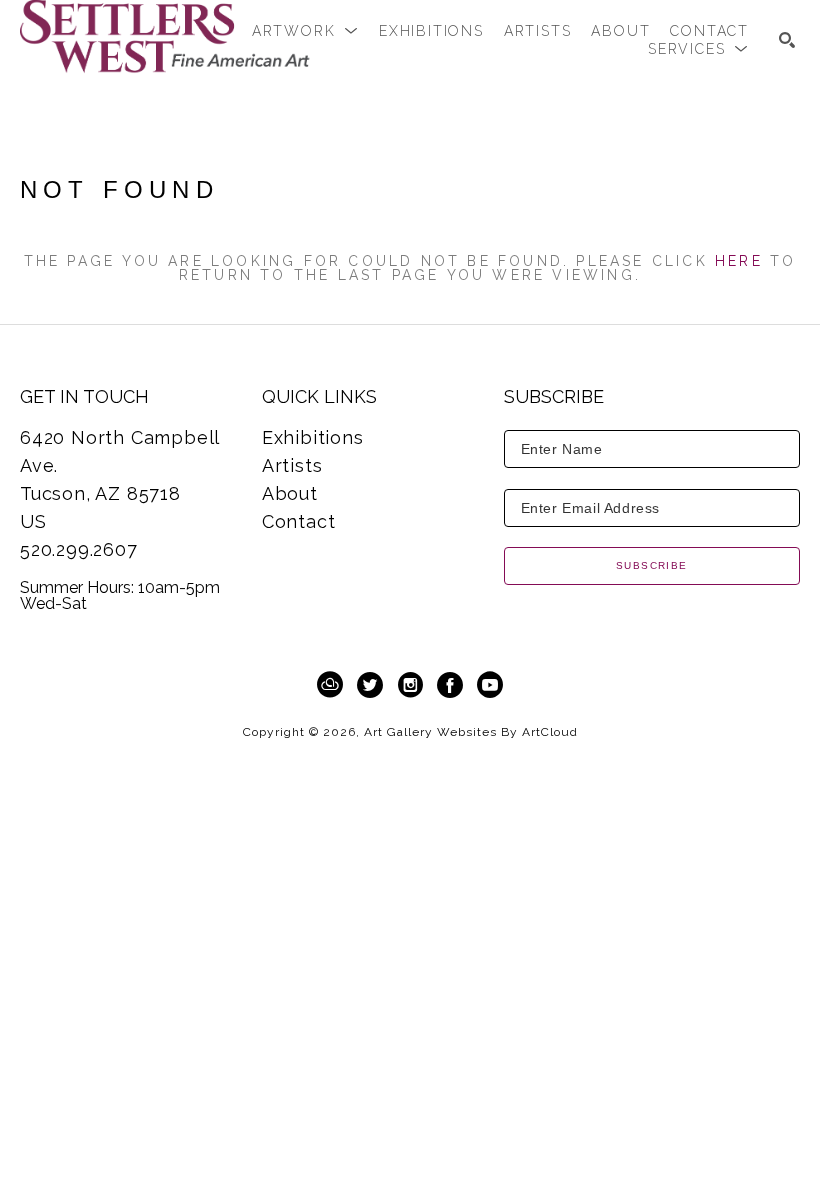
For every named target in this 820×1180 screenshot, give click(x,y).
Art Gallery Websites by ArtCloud (471, 732)
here (739, 261)
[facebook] (450, 685)
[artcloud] (330, 685)
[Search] (787, 40)
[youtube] (490, 685)
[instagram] (410, 685)
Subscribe (652, 565)
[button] (305, 31)
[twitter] (370, 685)
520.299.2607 (79, 549)
